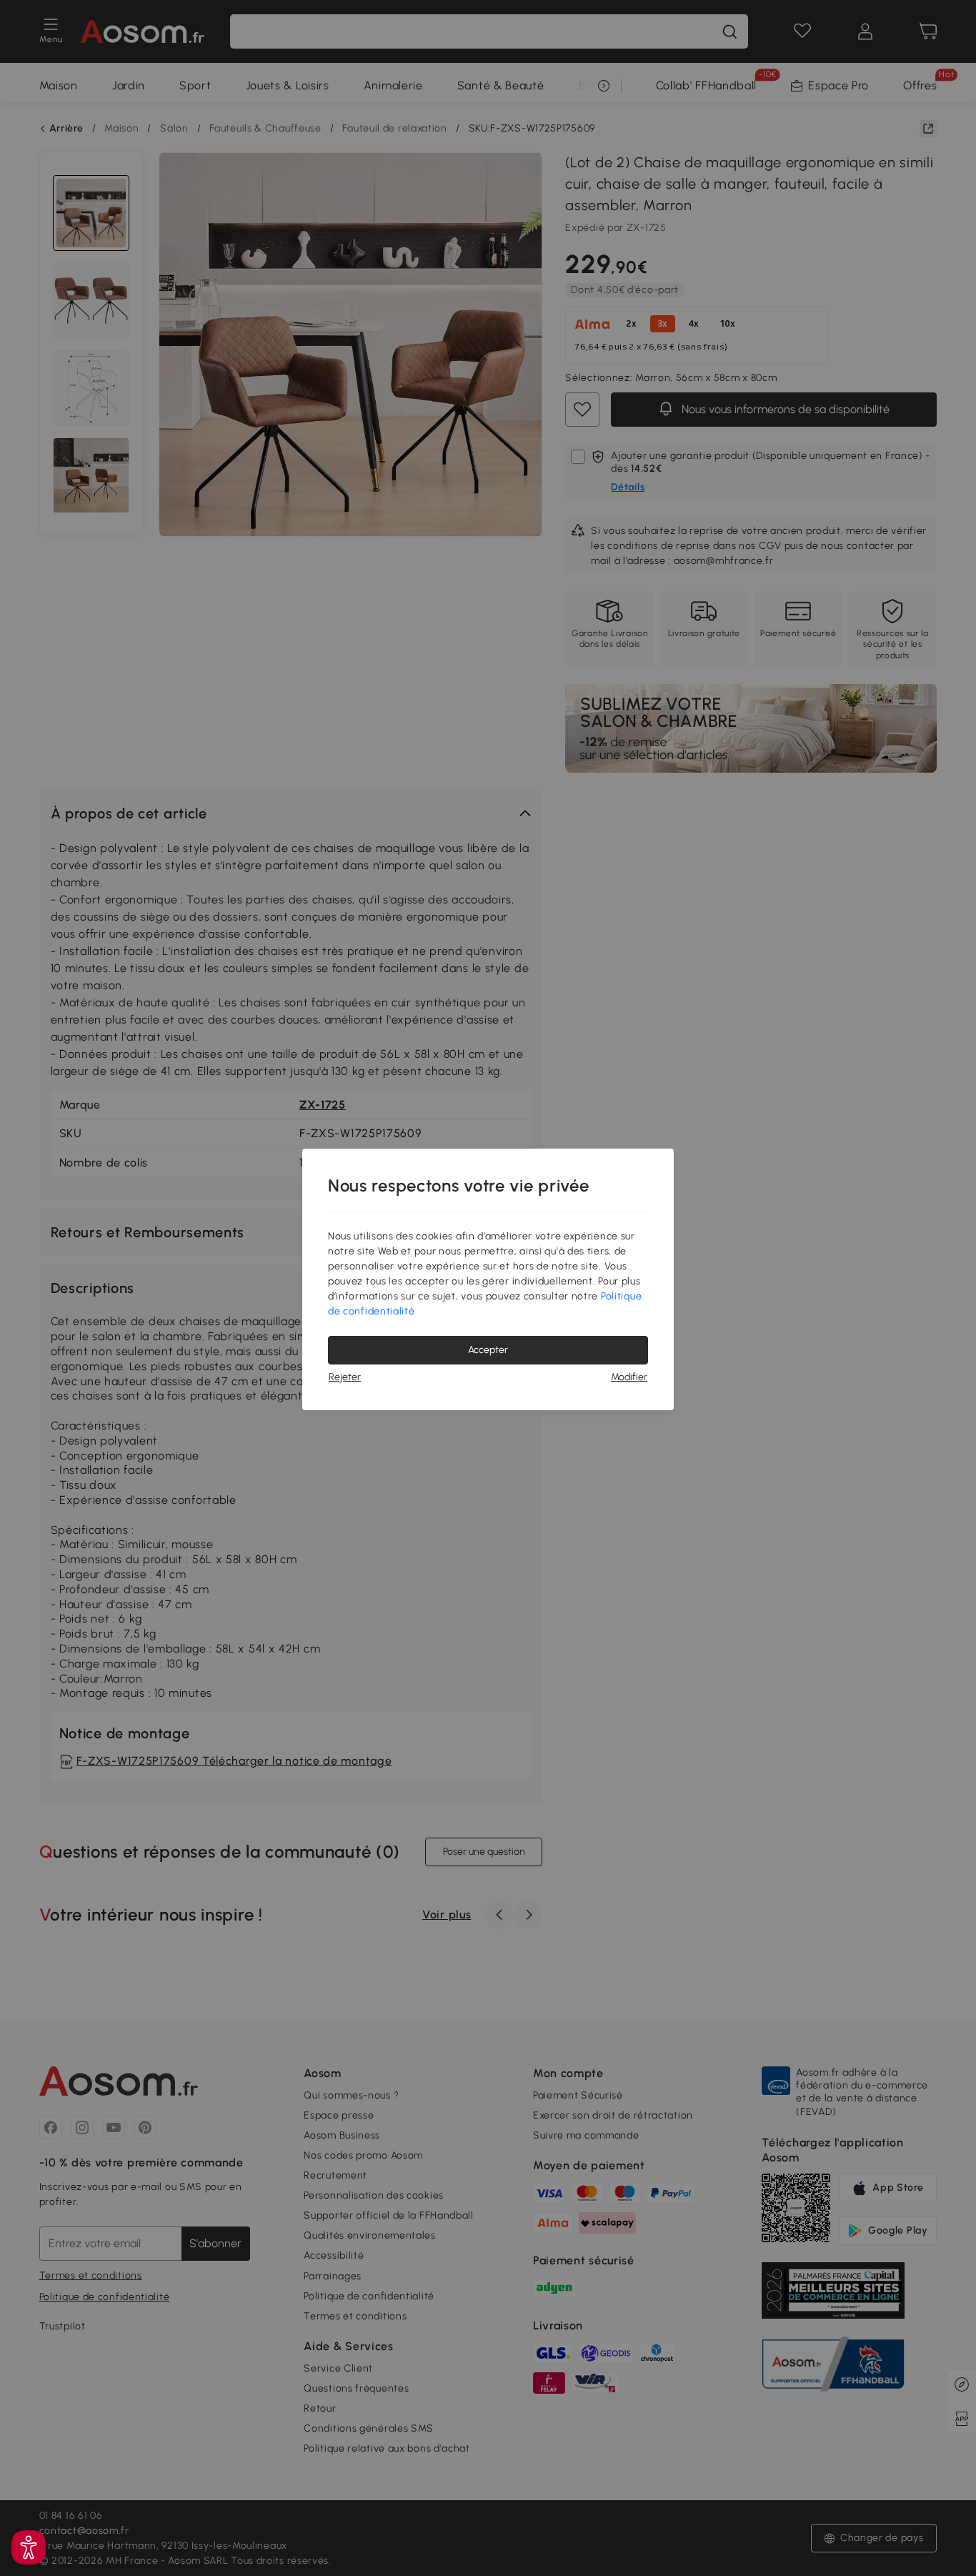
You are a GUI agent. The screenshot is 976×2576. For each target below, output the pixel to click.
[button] (29, 2547)
